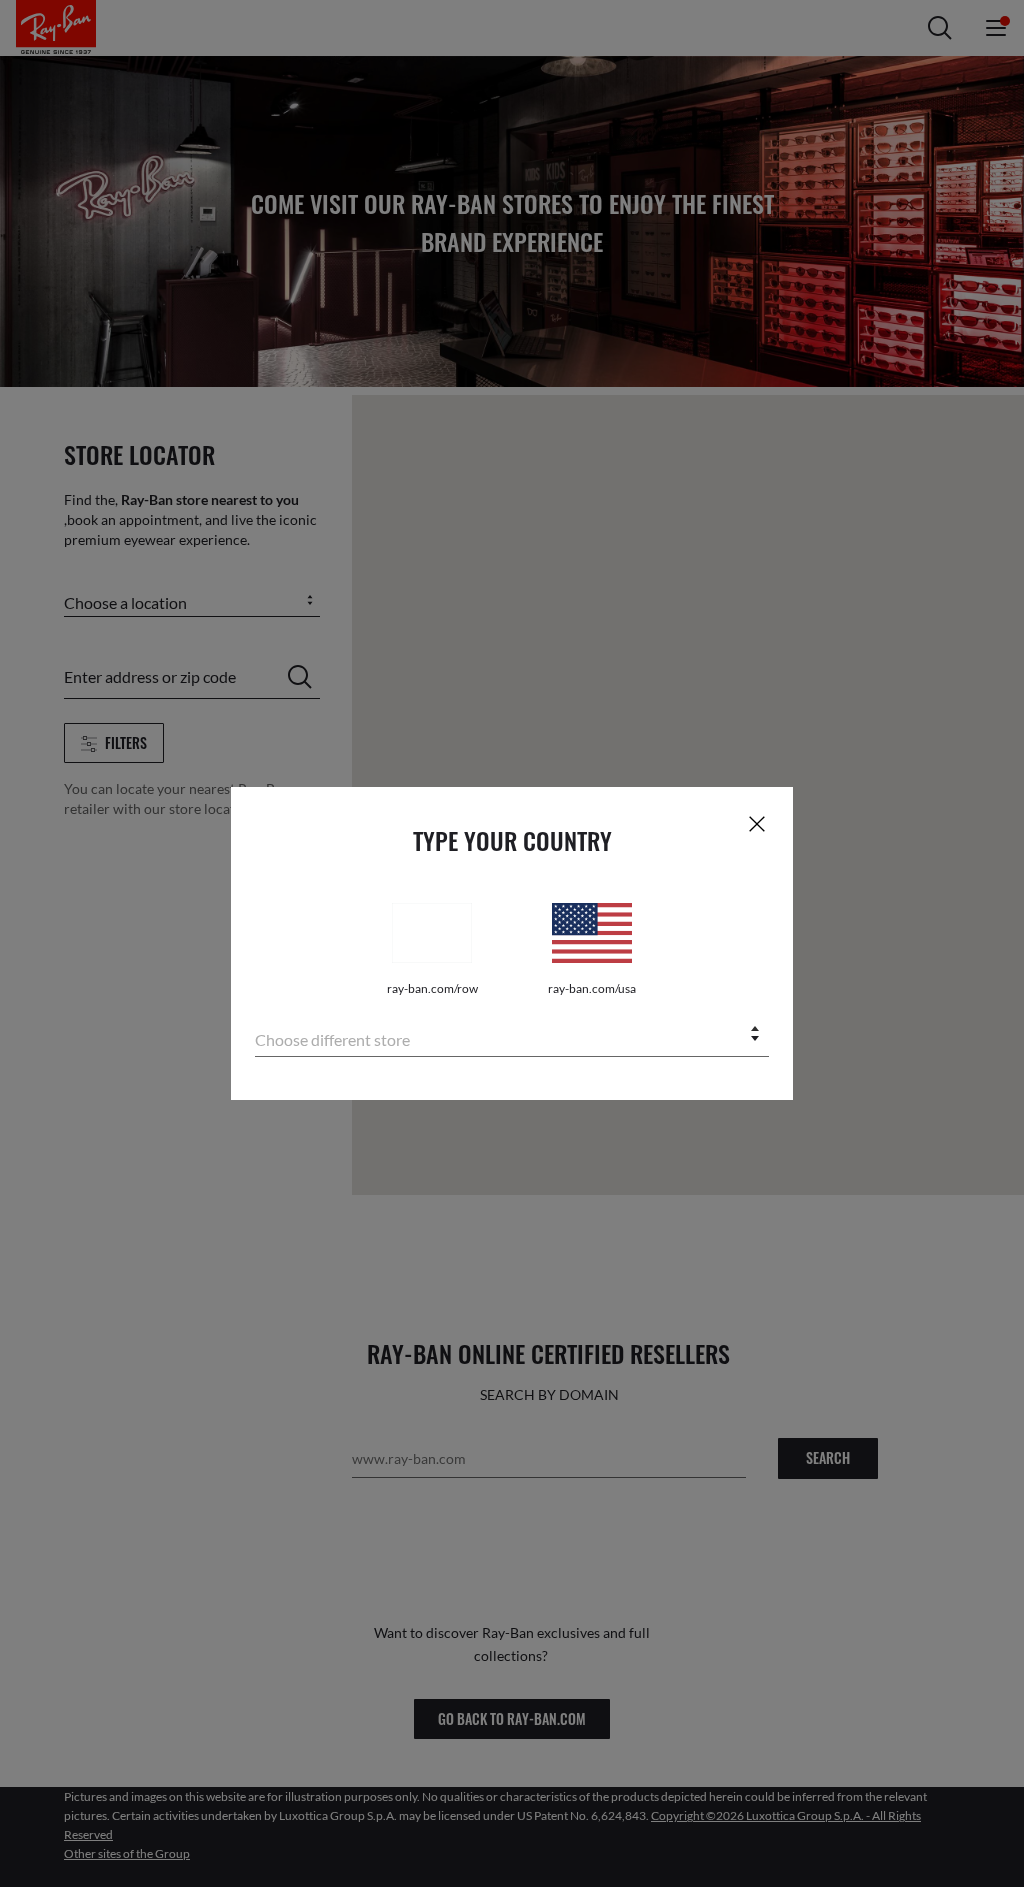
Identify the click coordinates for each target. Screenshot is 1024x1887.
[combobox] (512, 1035)
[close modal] (757, 823)
